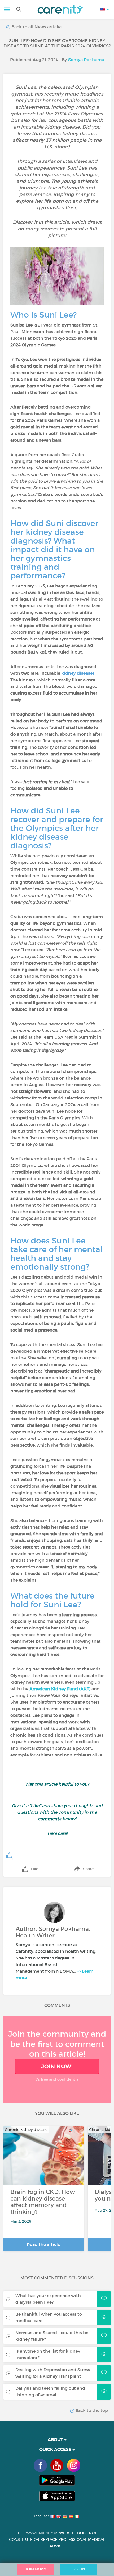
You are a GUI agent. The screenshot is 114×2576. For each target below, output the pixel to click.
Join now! (57, 2066)
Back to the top (91, 2410)
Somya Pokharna (86, 60)
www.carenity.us (42, 2533)
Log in (79, 2569)
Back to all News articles (36, 27)
